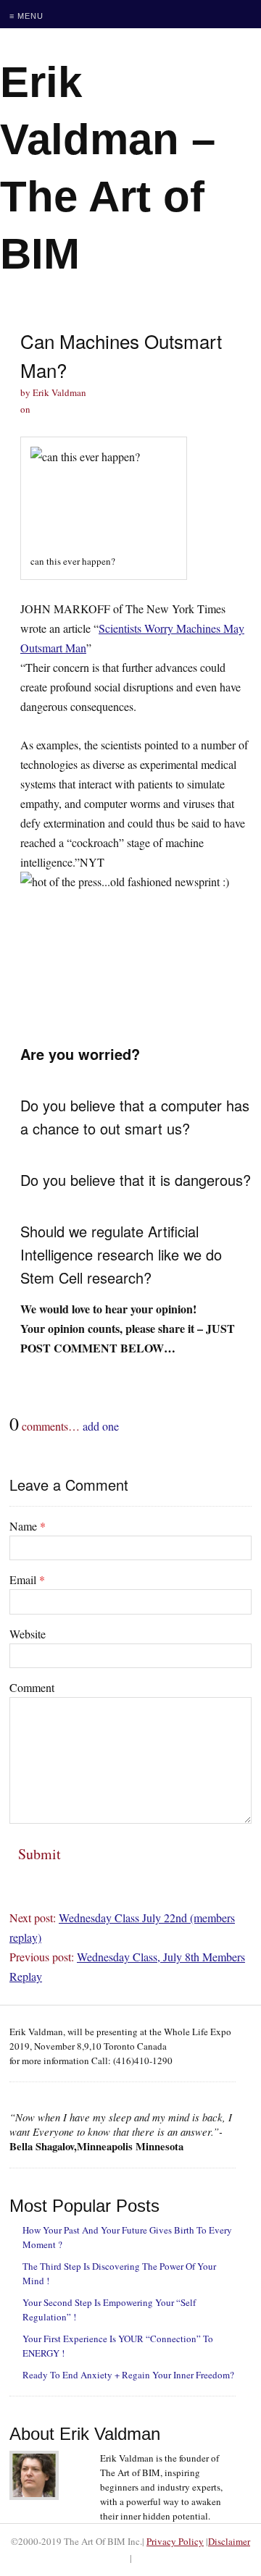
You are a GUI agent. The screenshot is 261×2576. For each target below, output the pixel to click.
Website (28, 1634)
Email (27, 1579)
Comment (32, 1687)
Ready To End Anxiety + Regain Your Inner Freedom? (128, 2375)
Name (28, 1526)
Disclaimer (229, 2541)
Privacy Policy (175, 2541)
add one (101, 1426)
